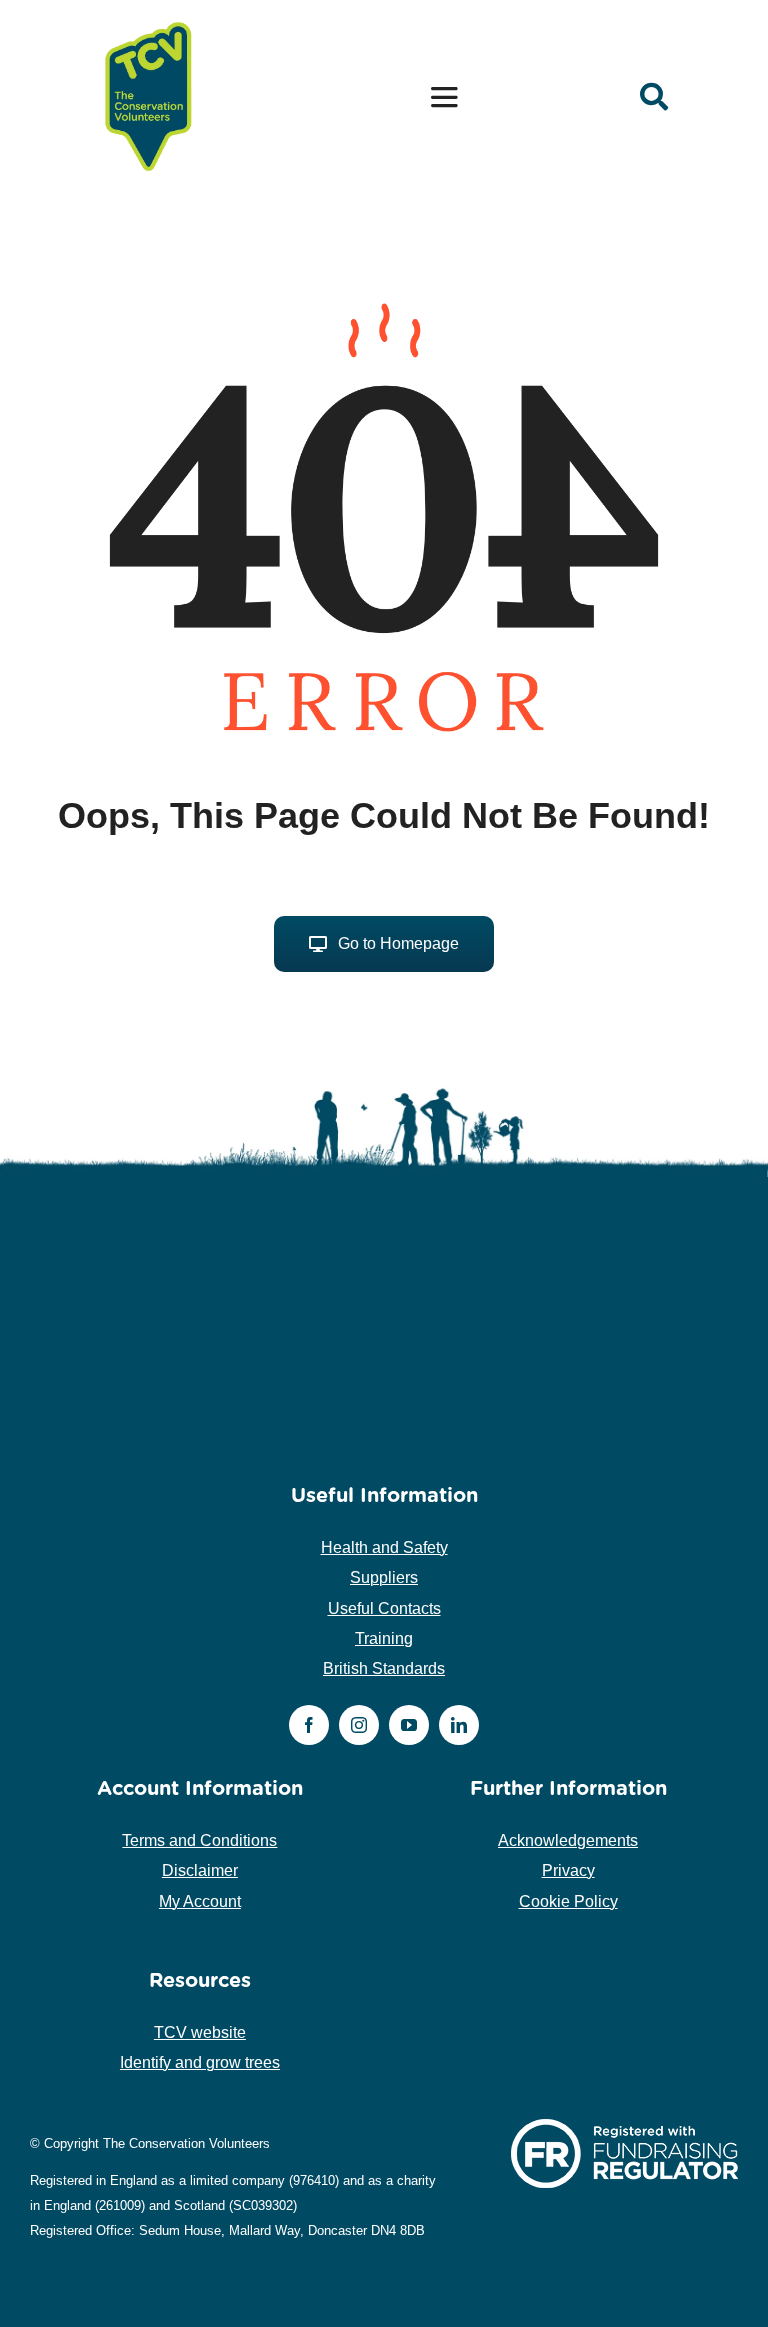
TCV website (200, 2032)
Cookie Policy (568, 1901)
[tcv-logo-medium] (149, 22)
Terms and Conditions (199, 1840)
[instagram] (359, 1725)
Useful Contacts (384, 1608)
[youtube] (409, 1725)
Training (384, 1638)
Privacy (568, 1870)
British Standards (384, 1668)
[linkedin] (459, 1725)
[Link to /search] (654, 97)
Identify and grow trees (200, 2062)
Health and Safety (384, 1547)
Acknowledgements (568, 1840)
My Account (200, 1901)
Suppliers (384, 1577)
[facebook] (309, 1725)
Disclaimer (200, 1870)
